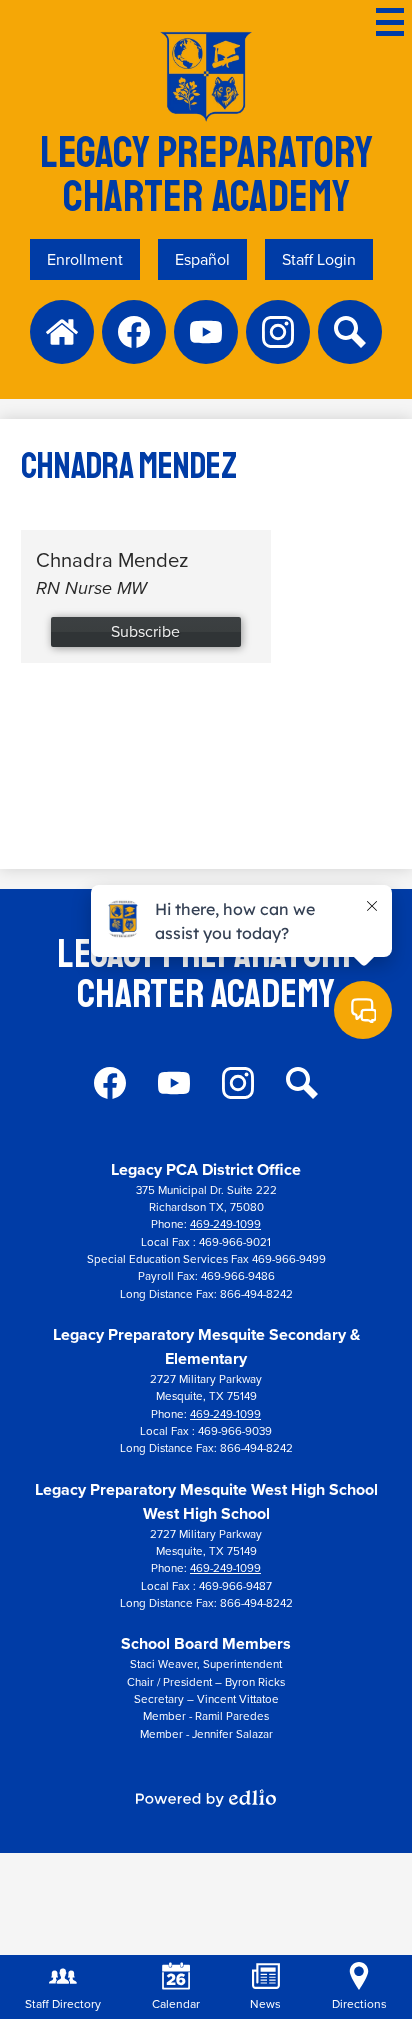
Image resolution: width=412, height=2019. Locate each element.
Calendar (176, 2004)
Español (202, 259)
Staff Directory (63, 2004)
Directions (359, 2004)
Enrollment (85, 259)
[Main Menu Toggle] (390, 22)
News (265, 2004)
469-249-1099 (225, 1224)
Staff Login (319, 259)
